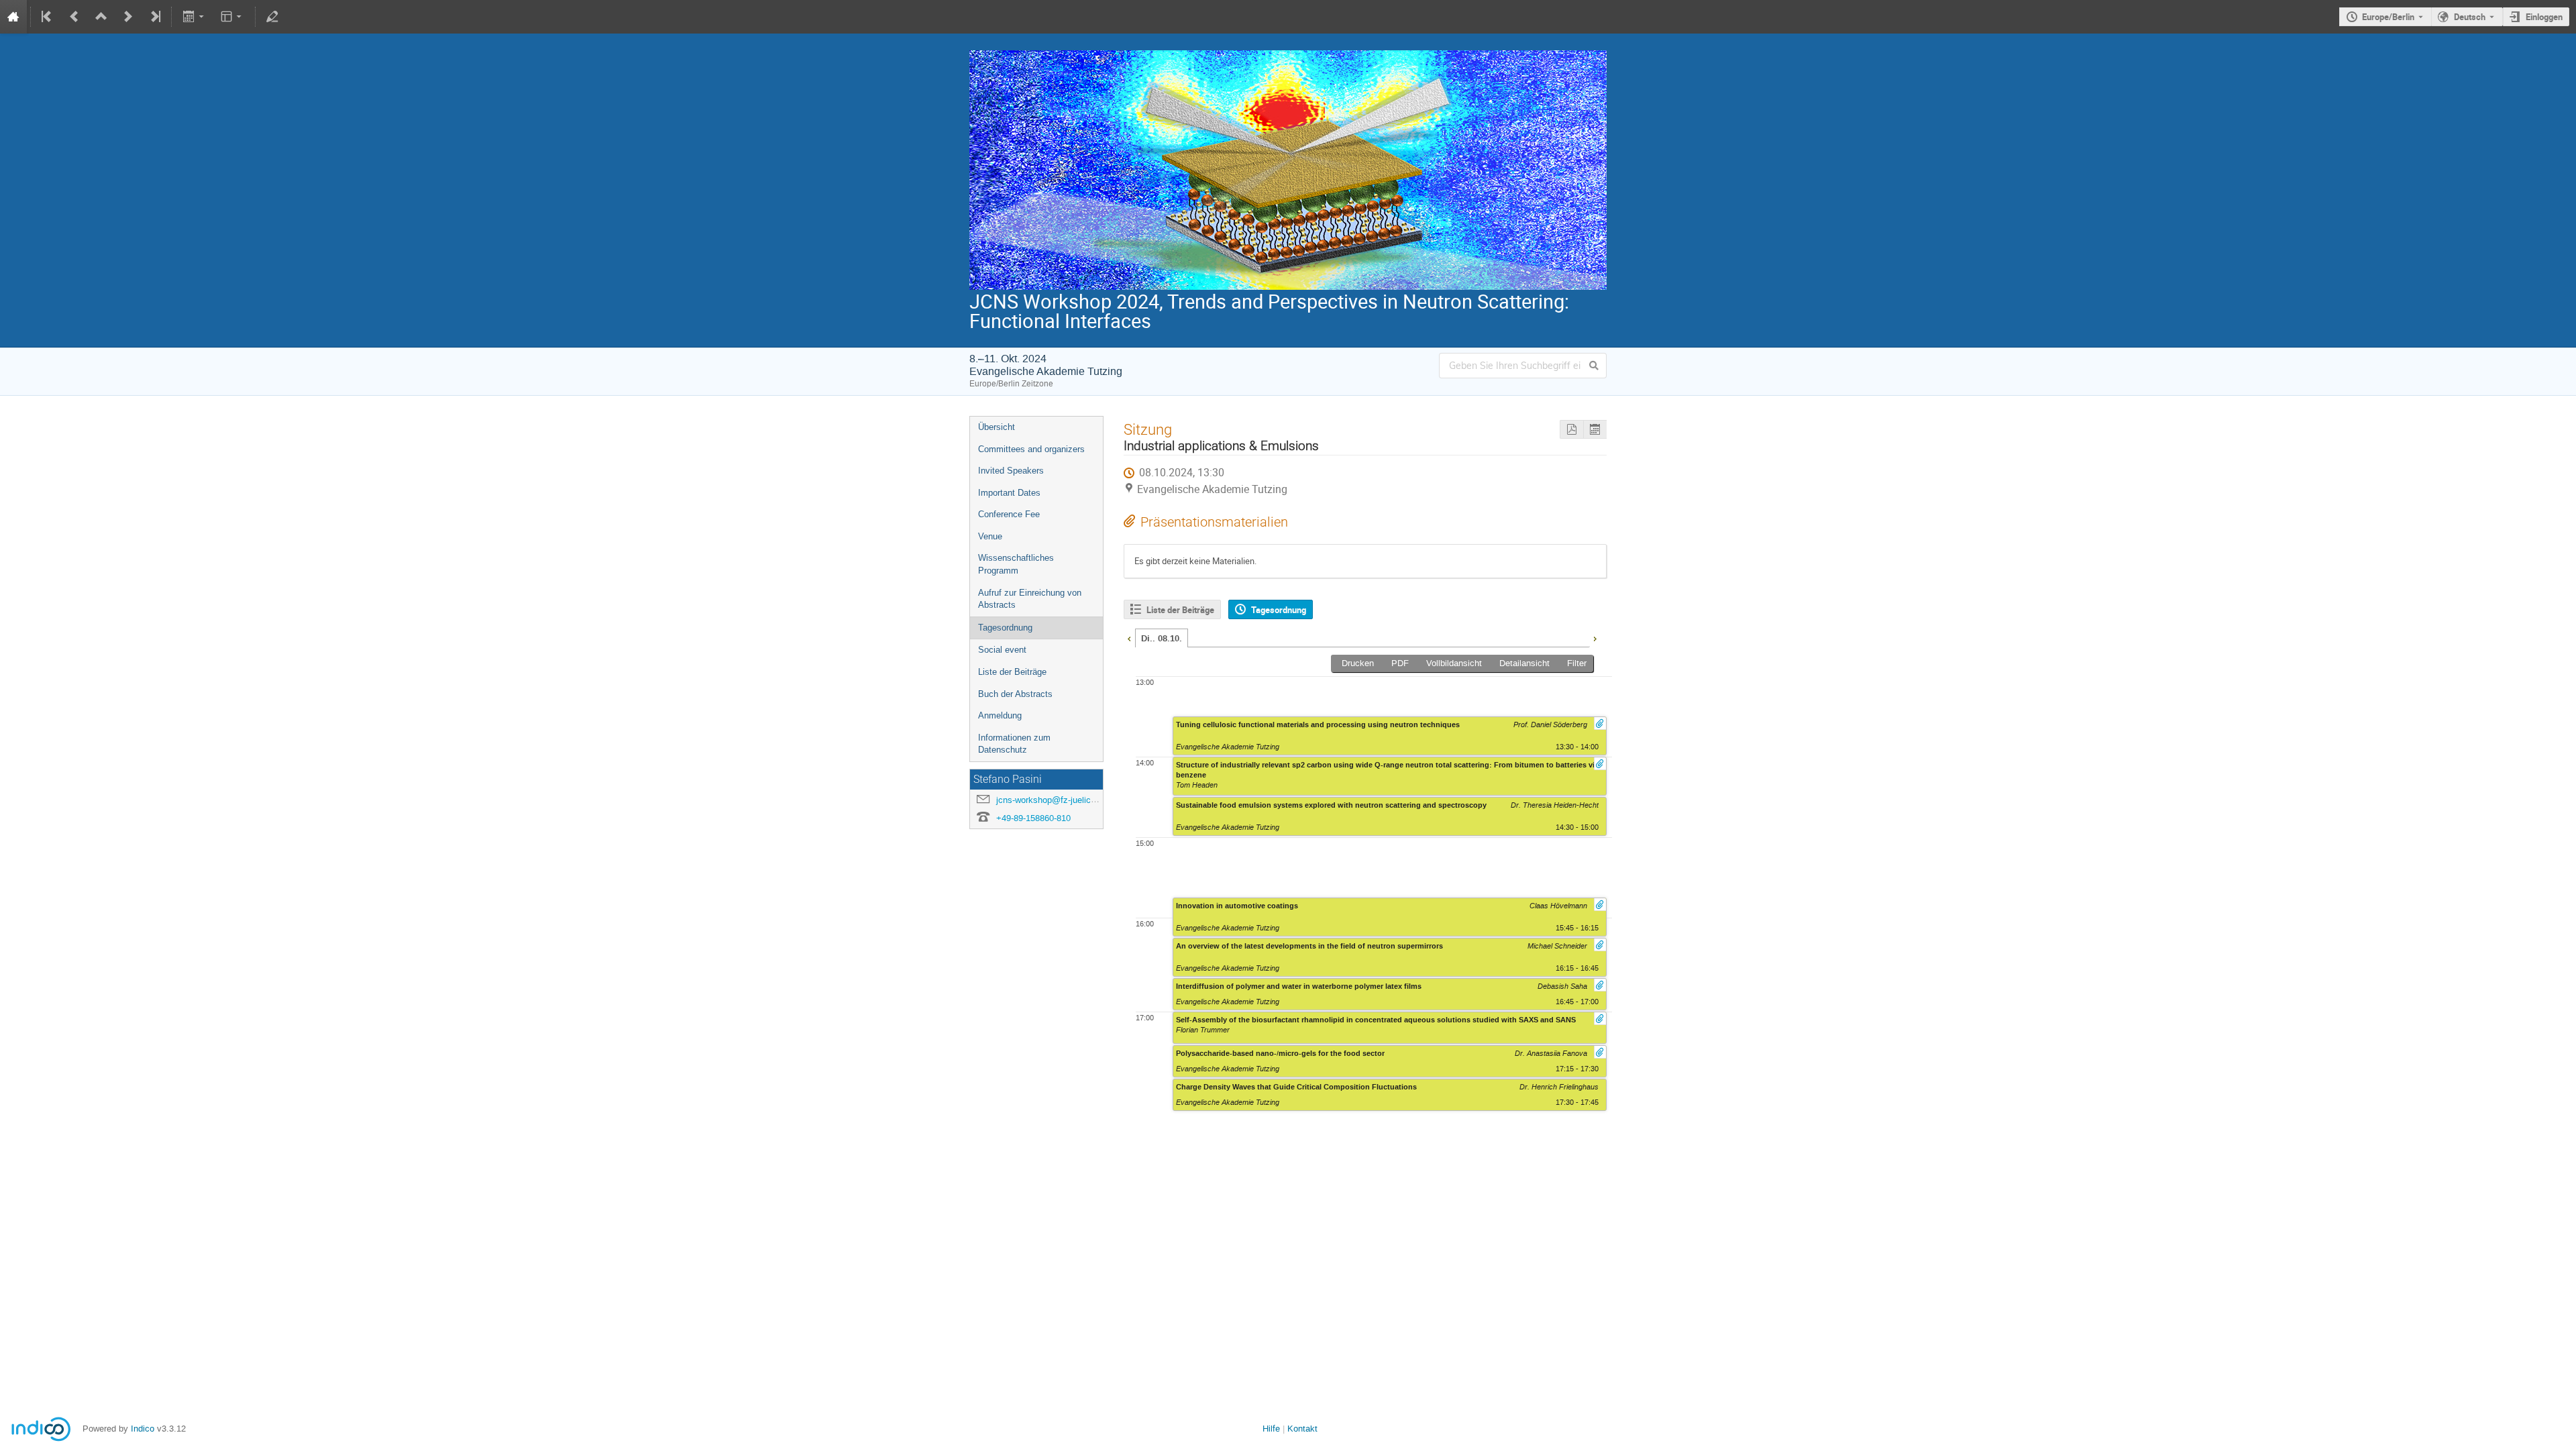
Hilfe (1271, 1429)
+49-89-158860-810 (1033, 818)
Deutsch (2470, 17)
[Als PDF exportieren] (1571, 430)
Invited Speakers (1011, 471)
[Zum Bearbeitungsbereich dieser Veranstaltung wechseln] (272, 17)
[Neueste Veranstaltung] (154, 17)
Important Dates (1009, 493)
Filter (1577, 663)
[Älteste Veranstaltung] (48, 17)
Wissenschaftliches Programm (1016, 564)
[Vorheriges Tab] (1129, 637)
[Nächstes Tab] (1595, 637)
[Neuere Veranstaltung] (128, 17)
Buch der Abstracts (1015, 694)
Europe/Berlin (2388, 17)
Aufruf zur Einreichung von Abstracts (1030, 599)
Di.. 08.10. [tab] (1162, 639)
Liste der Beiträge (1012, 672)
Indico (143, 1429)
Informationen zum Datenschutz (1014, 744)
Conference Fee (1009, 514)
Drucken (1358, 663)
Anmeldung (1000, 715)
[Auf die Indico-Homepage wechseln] (13, 17)
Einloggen (2544, 17)
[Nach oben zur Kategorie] (101, 17)
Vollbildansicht (1454, 663)
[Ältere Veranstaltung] (74, 17)
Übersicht (997, 427)
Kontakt (1302, 1429)
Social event (1002, 650)
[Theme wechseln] (232, 17)
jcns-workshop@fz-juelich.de (1052, 800)
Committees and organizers (1031, 449)
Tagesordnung (1005, 628)
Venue (990, 536)
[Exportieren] (194, 17)
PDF (1400, 663)
